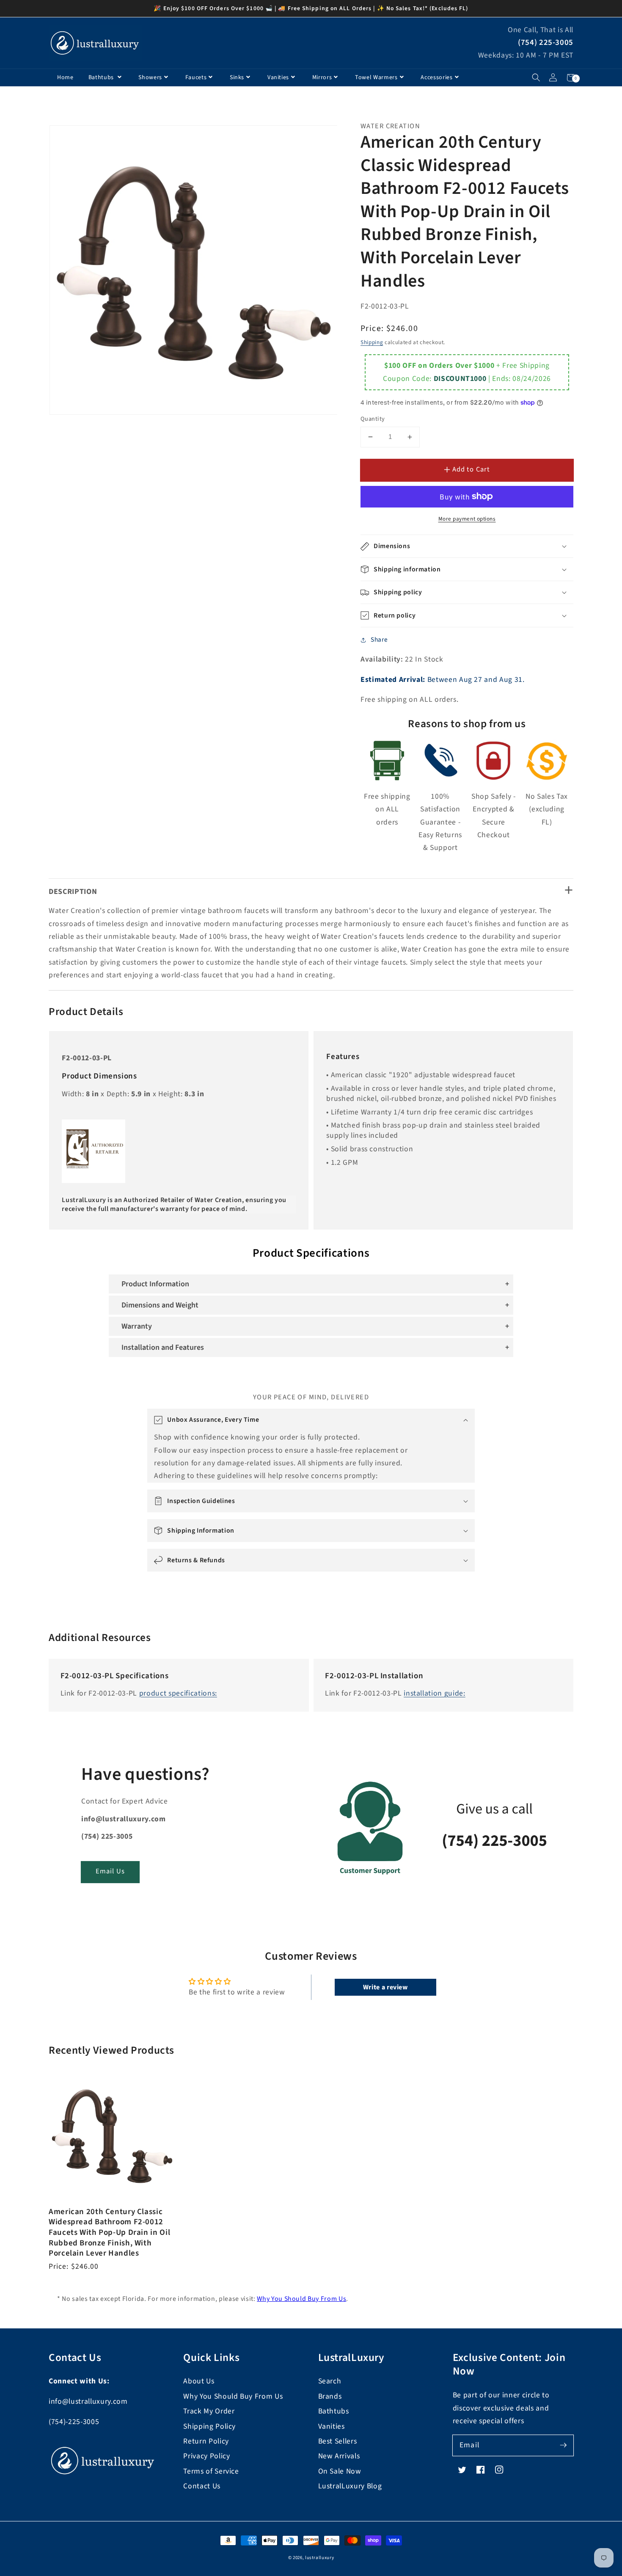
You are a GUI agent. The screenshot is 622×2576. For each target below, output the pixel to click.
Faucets (196, 77)
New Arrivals (339, 2456)
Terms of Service (211, 2471)
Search (330, 2381)
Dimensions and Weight (160, 1305)
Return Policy (206, 2441)
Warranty (137, 1326)
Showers (150, 77)
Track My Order (209, 2411)
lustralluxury (320, 2558)
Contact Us (202, 2486)
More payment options (467, 519)
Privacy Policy (206, 2456)
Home (65, 77)
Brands (330, 2396)
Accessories (436, 77)
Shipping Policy (209, 2426)
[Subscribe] (563, 2445)
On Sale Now (340, 2471)
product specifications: (178, 1693)
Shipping (372, 342)
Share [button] (379, 640)
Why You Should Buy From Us (301, 2299)
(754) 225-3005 (546, 43)
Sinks (237, 77)
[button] (536, 78)
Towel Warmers (376, 77)
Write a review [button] (385, 1987)
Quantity (373, 419)
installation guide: (435, 1693)
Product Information (155, 1284)
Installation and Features (163, 1347)
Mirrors (322, 77)
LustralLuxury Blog (350, 2486)
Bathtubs (102, 77)
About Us (199, 2381)
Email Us (110, 1871)
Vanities (278, 77)
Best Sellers (338, 2441)
